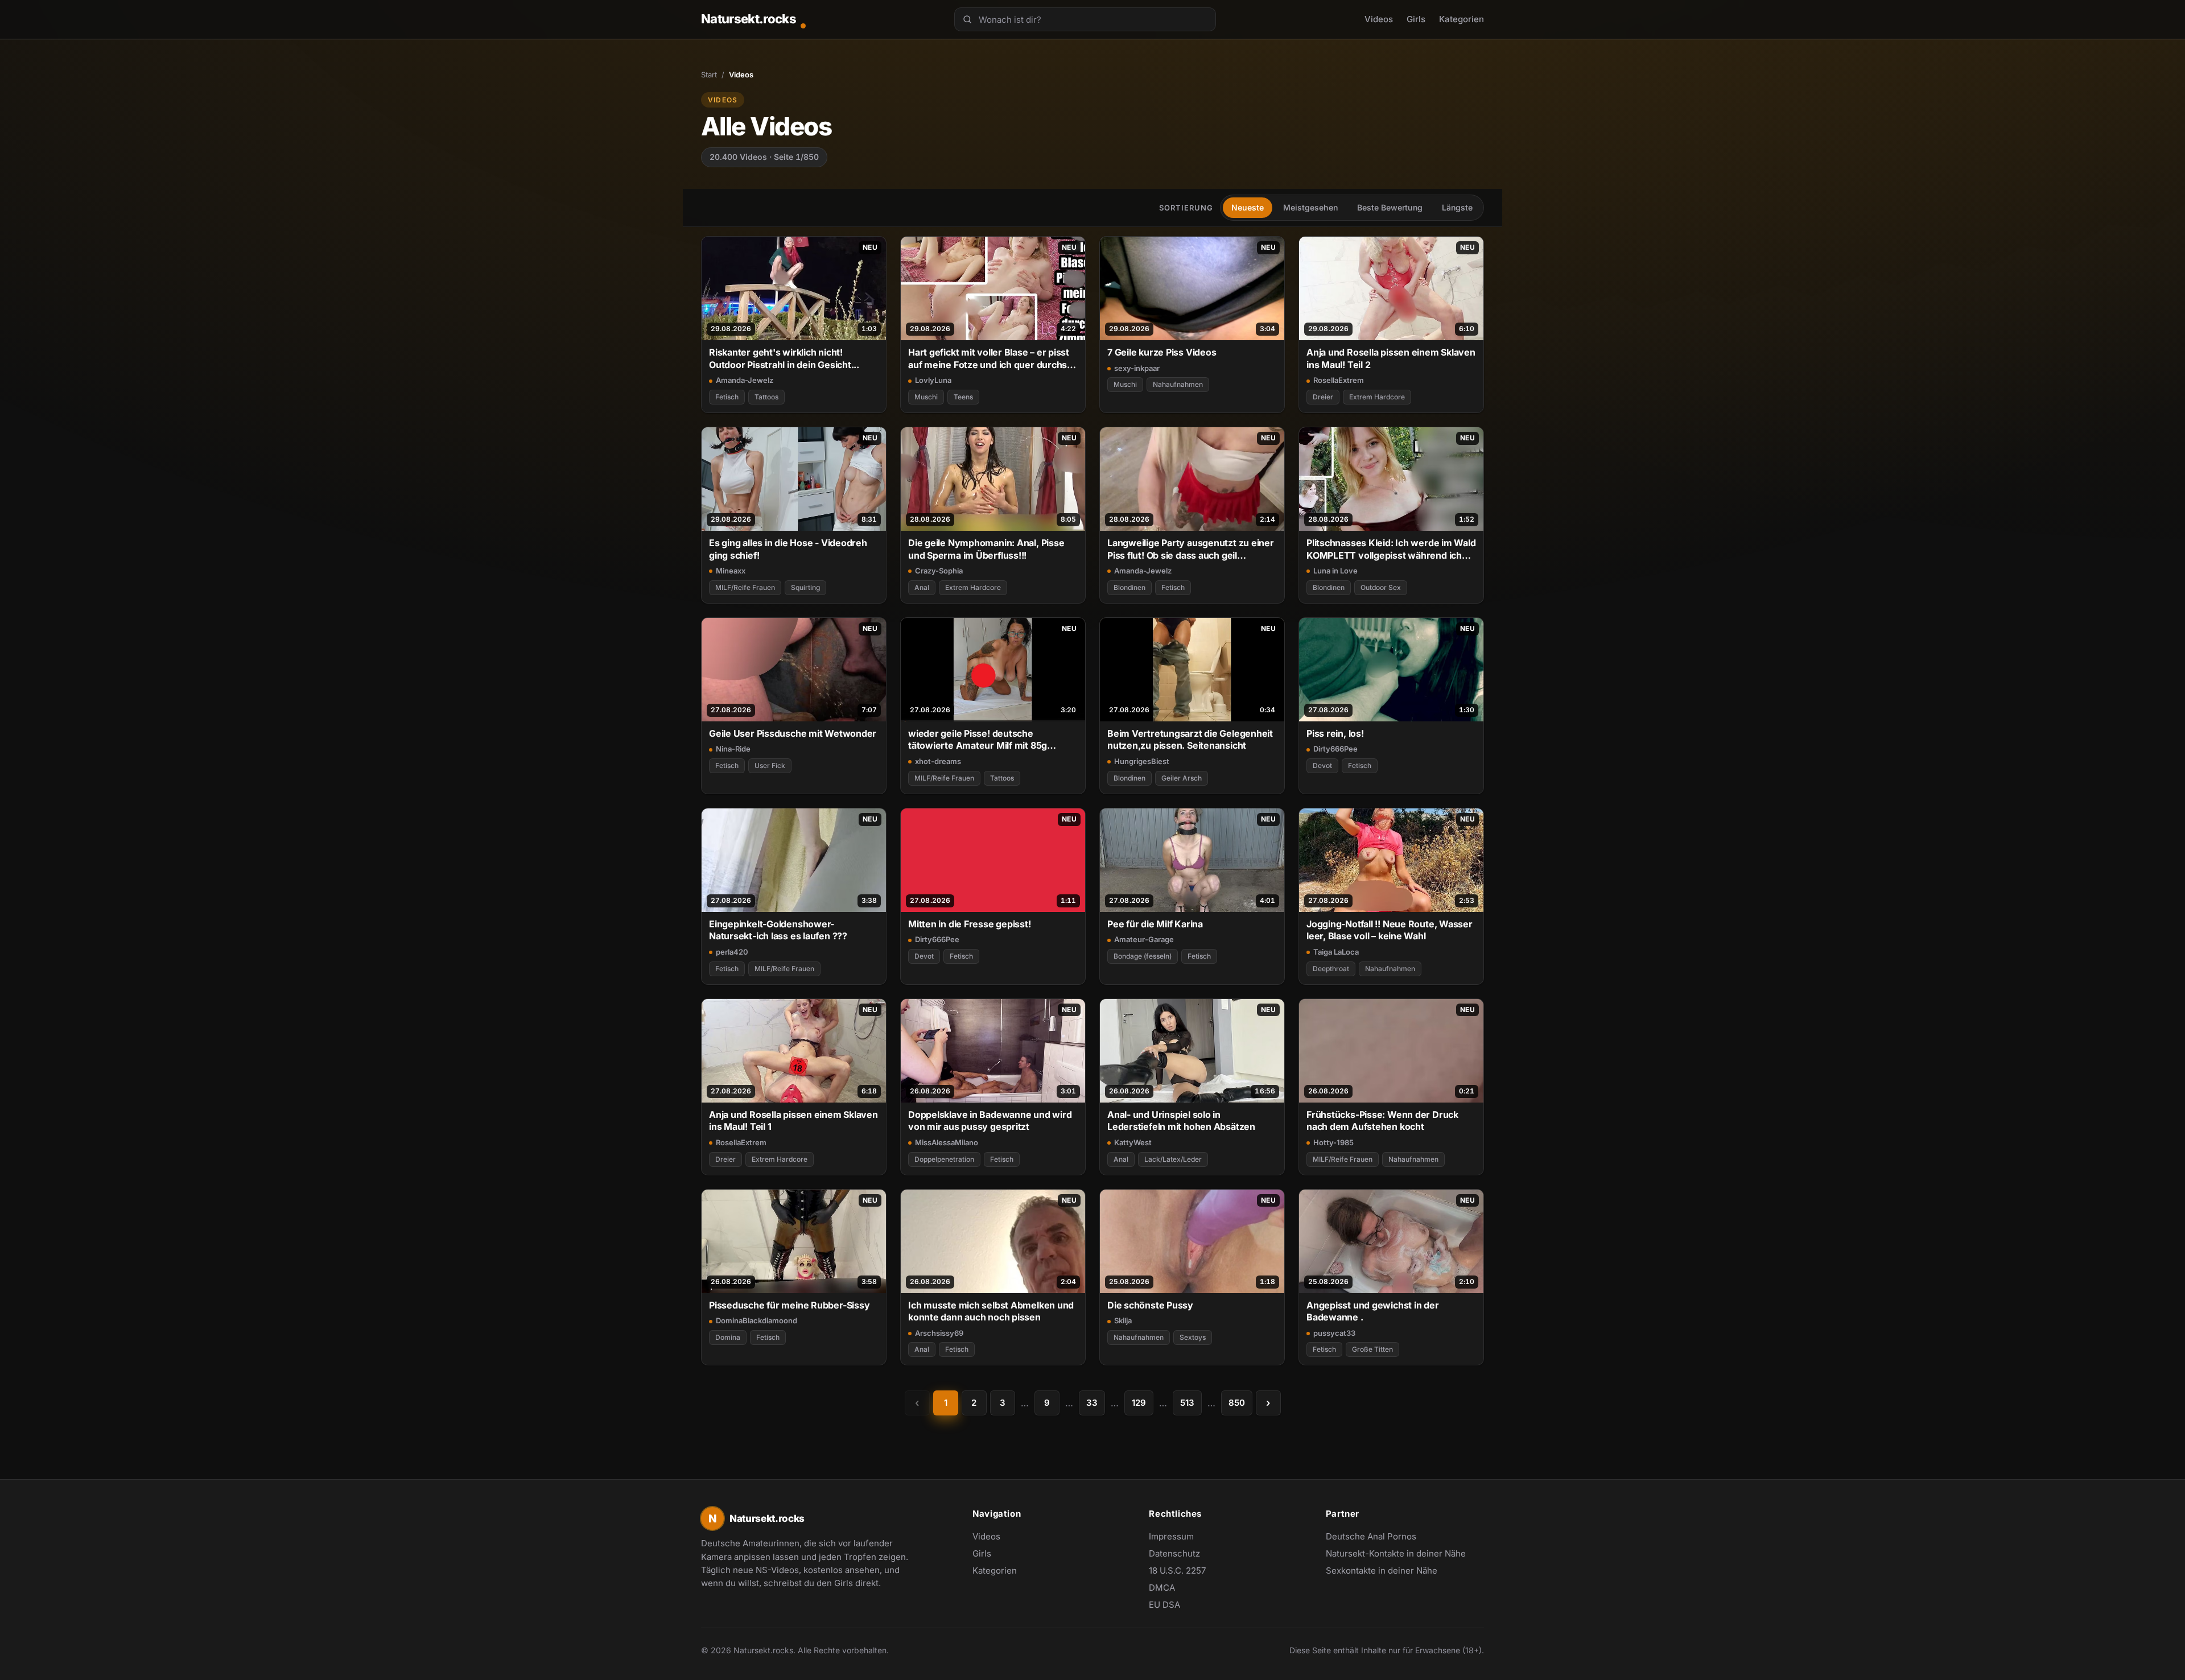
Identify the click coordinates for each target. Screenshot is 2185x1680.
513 (1187, 1403)
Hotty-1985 (1333, 1142)
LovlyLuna (933, 380)
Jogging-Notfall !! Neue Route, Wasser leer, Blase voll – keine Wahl (1390, 930)
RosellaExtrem (1339, 380)
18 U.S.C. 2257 (1177, 1570)
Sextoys (1193, 1337)
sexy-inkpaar (1137, 368)
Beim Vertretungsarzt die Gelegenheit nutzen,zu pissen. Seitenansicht (1190, 739)
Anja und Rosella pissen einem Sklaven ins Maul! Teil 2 (1391, 358)
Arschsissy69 (939, 1333)
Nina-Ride (733, 749)
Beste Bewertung (1390, 207)
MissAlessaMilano (947, 1142)
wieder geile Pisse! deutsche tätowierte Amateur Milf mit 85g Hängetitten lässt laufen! (978, 740)
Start (709, 75)
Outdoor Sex (1381, 587)
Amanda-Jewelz (745, 380)
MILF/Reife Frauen (745, 587)
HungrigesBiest (1142, 761)
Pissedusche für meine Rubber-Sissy (789, 1305)
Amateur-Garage (1144, 939)
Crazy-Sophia (939, 571)
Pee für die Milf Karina (1155, 924)
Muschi (926, 397)
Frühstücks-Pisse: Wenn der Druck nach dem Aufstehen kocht (1382, 1120)
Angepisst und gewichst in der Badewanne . (1373, 1311)
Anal (922, 587)
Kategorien (1462, 19)
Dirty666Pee (1335, 749)
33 (1092, 1403)
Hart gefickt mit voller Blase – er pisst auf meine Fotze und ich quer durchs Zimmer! (989, 359)
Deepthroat (1331, 969)
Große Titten (1372, 1349)
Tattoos (766, 397)
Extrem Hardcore (1377, 397)
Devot (1322, 765)
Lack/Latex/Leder (1173, 1159)
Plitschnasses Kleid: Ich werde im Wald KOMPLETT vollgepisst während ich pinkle (1391, 549)
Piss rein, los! (1335, 733)
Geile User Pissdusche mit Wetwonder (793, 733)
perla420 (732, 952)
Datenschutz (1174, 1553)
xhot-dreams (938, 761)
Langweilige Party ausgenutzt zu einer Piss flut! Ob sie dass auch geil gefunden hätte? (1191, 549)
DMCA (1162, 1588)
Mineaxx (731, 571)
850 (1237, 1403)
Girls (1416, 19)
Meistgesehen (1310, 207)
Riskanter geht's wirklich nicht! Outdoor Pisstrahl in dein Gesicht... (784, 358)
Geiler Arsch (1182, 778)
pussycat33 (1334, 1333)
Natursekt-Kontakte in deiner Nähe (1396, 1554)
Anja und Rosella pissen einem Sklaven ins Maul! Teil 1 (793, 1120)
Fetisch (727, 397)
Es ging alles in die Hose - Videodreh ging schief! (788, 549)
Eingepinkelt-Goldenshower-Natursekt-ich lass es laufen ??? (778, 930)
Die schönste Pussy (1150, 1305)
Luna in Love (1335, 571)
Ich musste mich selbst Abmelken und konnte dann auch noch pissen (991, 1311)
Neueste (1248, 207)
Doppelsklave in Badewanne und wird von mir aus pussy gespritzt (990, 1120)
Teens (963, 397)
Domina (728, 1337)
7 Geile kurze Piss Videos (1162, 352)
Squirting (805, 587)
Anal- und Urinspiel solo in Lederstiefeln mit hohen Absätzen (1181, 1120)
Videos (1379, 19)
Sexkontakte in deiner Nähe (1382, 1571)
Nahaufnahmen (1178, 384)
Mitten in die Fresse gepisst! (970, 924)
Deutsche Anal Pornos (1377, 1537)
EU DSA (1164, 1605)
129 (1139, 1403)
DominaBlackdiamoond (756, 1320)
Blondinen (1129, 587)
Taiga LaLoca (1336, 952)
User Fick (770, 765)
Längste (1457, 207)
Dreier (1323, 397)
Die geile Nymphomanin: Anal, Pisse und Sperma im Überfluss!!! (986, 549)
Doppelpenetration (944, 1159)
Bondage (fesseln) (1143, 956)
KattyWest (1133, 1142)
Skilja (1123, 1320)
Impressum (1171, 1536)
